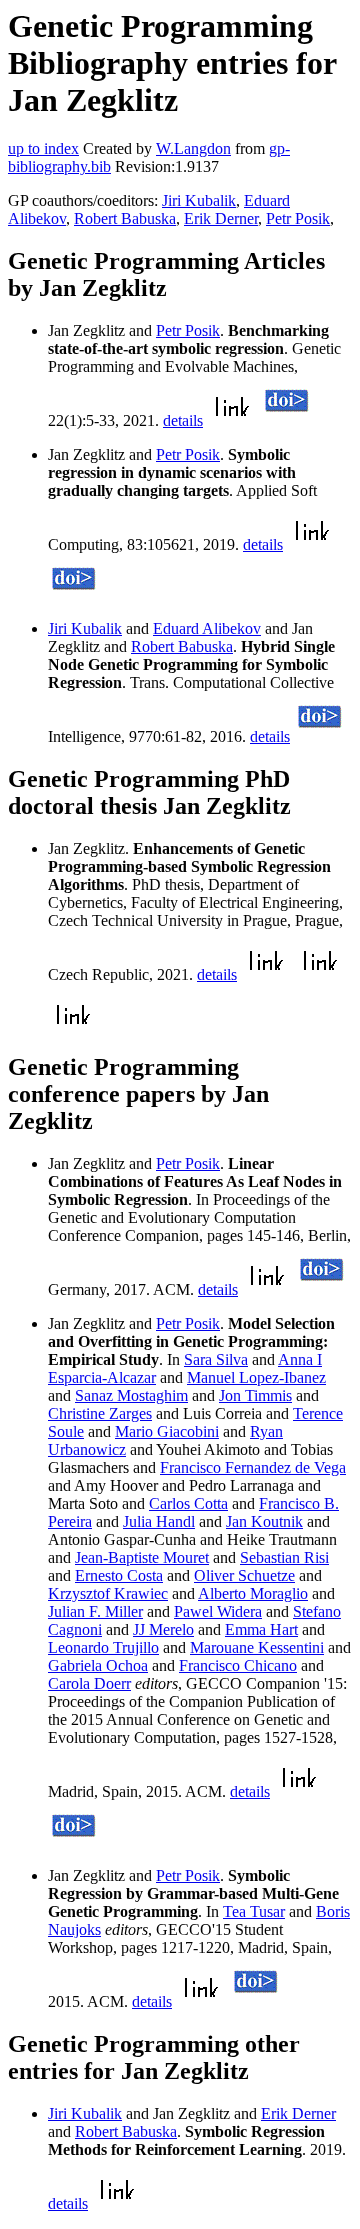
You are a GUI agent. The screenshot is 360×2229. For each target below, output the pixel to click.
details (183, 420)
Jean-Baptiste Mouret (142, 1557)
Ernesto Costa (119, 1575)
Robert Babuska (125, 218)
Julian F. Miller (95, 1611)
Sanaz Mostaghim (131, 1395)
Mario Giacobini (167, 1431)
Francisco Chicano (238, 1665)
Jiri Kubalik (199, 200)
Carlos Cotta (188, 1503)
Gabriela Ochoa (98, 1665)
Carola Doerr (89, 1683)
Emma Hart (261, 1629)
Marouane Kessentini (257, 1647)
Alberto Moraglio (253, 1593)
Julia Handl (159, 1521)
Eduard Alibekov (207, 628)
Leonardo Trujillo (103, 1647)
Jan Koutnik (264, 1521)
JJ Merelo (163, 1629)
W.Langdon (193, 148)
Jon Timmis (255, 1395)
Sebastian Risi (284, 1557)
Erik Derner (221, 218)
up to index (43, 148)
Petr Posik (298, 218)
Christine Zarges (100, 1413)
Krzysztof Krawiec (108, 1593)
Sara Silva (216, 1359)
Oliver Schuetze (244, 1575)
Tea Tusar (254, 1911)
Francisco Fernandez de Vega (253, 1467)
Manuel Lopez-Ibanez (256, 1377)
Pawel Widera (218, 1611)
